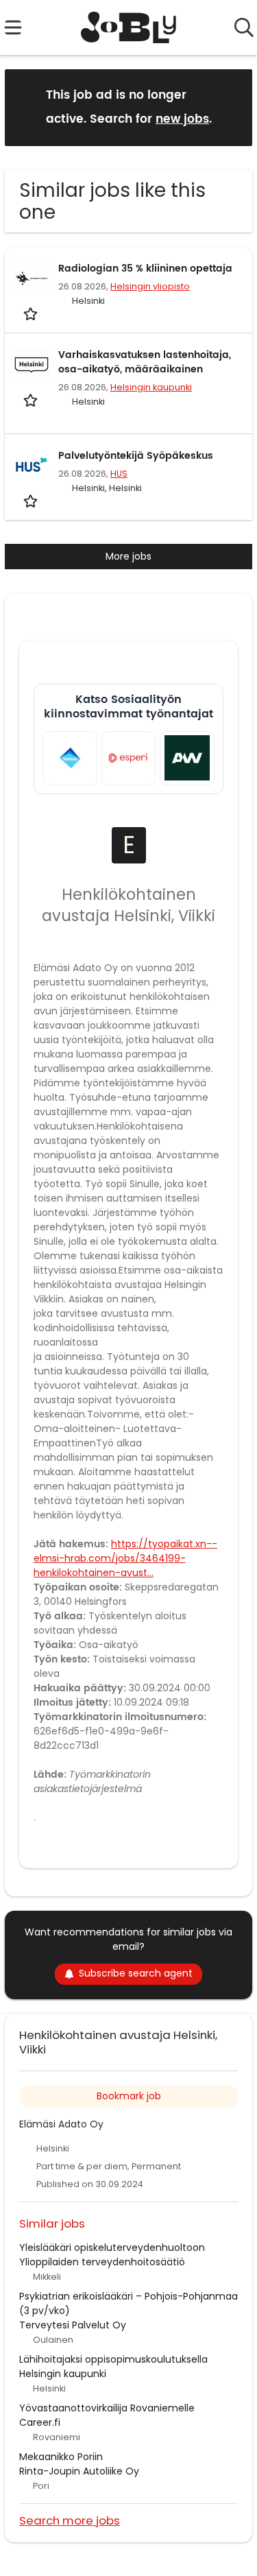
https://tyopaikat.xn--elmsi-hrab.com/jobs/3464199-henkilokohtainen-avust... (125, 1558)
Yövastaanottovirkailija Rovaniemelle (107, 2408)
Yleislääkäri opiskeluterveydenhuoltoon (112, 2247)
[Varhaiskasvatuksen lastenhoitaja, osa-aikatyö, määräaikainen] (32, 365)
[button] (231, 107)
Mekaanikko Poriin (61, 2457)
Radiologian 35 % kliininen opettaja (145, 269)
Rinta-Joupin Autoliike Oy (79, 2471)
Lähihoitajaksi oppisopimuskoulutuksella (113, 2359)
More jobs (128, 556)
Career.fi (40, 2422)
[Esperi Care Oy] (129, 759)
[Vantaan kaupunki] (70, 759)
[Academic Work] (187, 759)
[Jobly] (128, 27)
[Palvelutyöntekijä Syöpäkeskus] (32, 466)
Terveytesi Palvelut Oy (73, 2325)
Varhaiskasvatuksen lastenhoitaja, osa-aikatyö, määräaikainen (145, 362)
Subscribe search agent (136, 1973)
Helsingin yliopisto (150, 286)
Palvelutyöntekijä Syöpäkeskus (136, 456)
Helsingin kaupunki (151, 387)
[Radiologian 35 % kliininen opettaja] (32, 278)
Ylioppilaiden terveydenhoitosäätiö (102, 2262)
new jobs (182, 119)
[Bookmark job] (32, 313)
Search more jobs (70, 2520)
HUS (119, 474)
